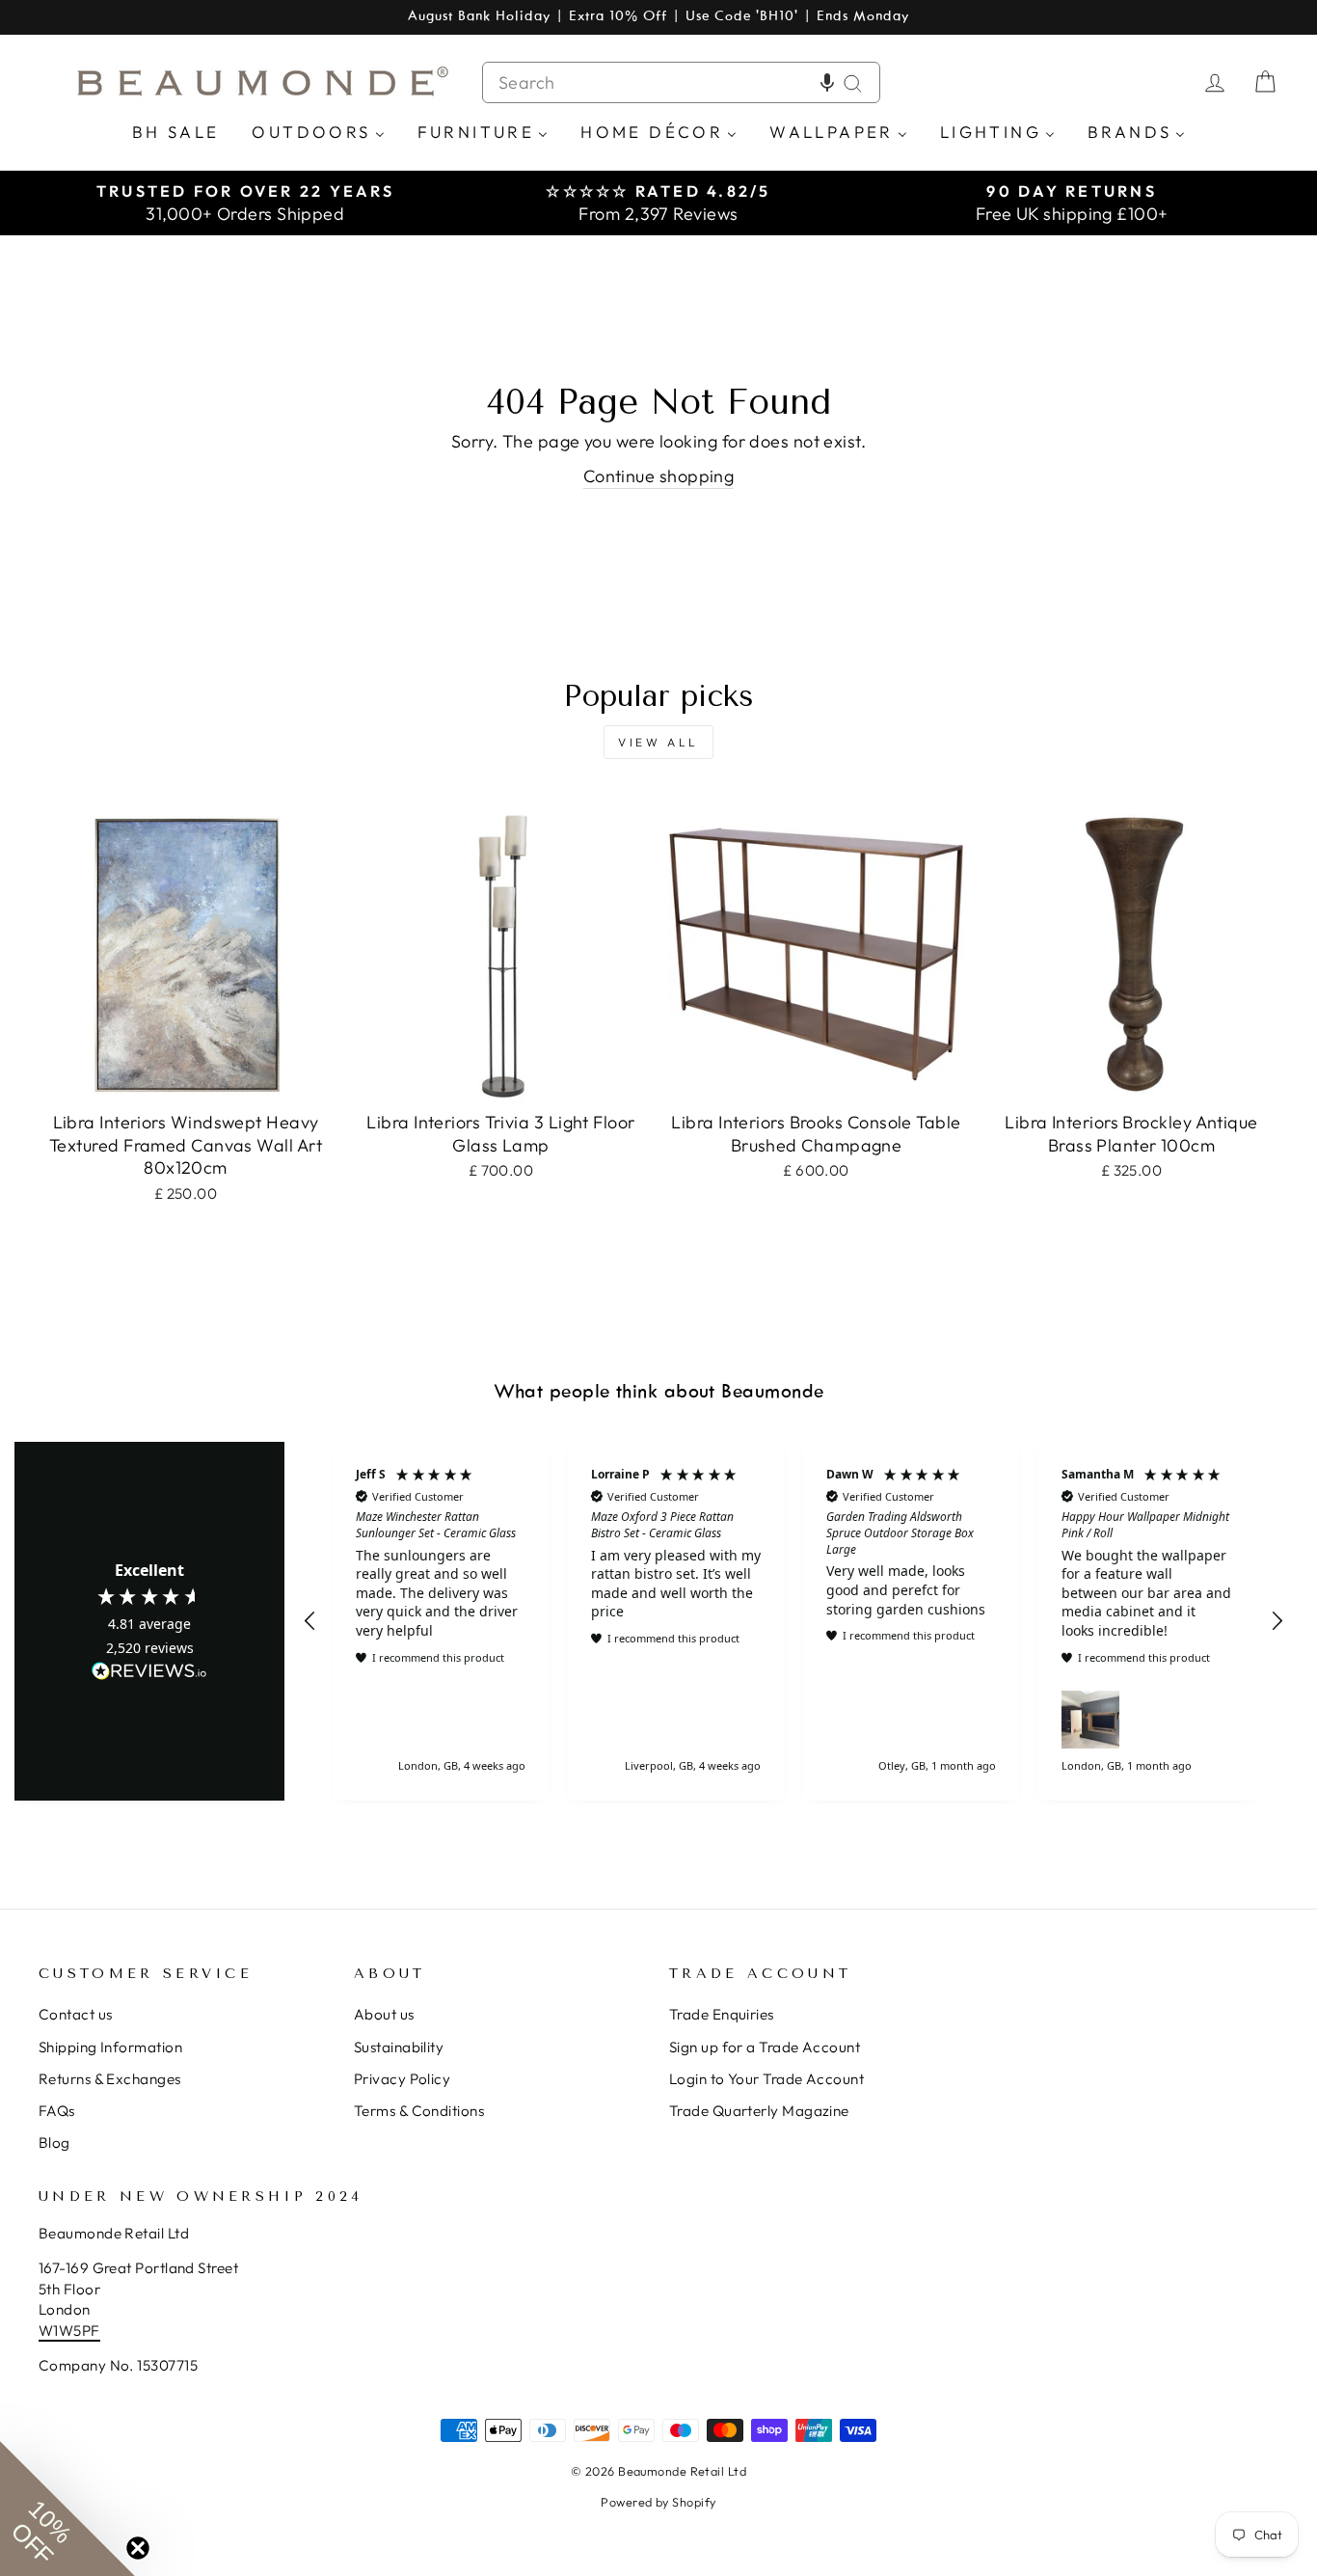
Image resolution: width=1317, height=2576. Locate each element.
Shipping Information (110, 2047)
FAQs (57, 2111)
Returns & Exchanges (110, 2079)
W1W (56, 2331)
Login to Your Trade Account (766, 2079)
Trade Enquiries (722, 2014)
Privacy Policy (402, 2079)
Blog (54, 2142)
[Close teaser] (138, 2548)
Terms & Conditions (419, 2111)
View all (658, 742)
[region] (793, 1621)
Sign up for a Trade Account (765, 2047)
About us (384, 2014)
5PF (86, 2331)
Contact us (76, 2014)
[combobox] (681, 82)
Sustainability (399, 2047)
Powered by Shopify (658, 2502)
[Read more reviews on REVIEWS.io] (149, 1672)
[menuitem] (176, 131)
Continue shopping (659, 476)
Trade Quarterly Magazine (759, 2111)
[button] (827, 82)
